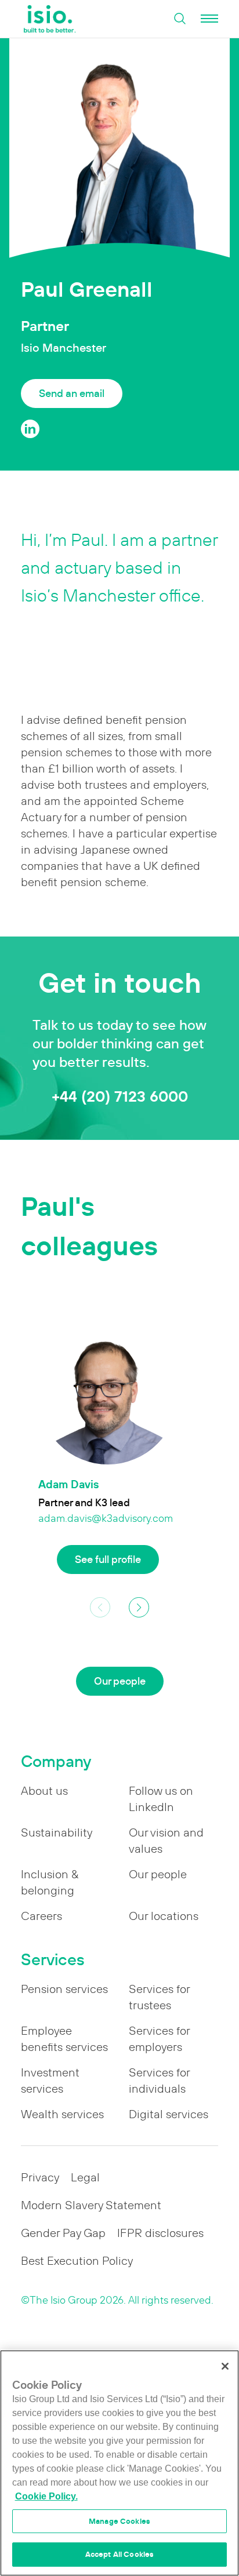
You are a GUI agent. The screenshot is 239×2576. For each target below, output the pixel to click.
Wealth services (62, 2114)
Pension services (64, 1989)
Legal (85, 2177)
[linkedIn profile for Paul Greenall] (30, 429)
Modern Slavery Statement (91, 2205)
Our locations (164, 1916)
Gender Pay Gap (63, 2233)
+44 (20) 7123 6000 (120, 1096)
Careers (41, 1916)
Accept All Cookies (119, 2554)
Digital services (169, 2114)
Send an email (72, 393)
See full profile (108, 1559)
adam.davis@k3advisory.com (106, 1518)
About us (44, 1791)
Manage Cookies (119, 2521)
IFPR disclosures (160, 2233)
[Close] (225, 2366)
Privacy (40, 2177)
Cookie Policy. (46, 2496)
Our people (120, 1681)
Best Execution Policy (77, 2261)
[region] (119, 2463)
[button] (139, 1607)
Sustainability (57, 1832)
